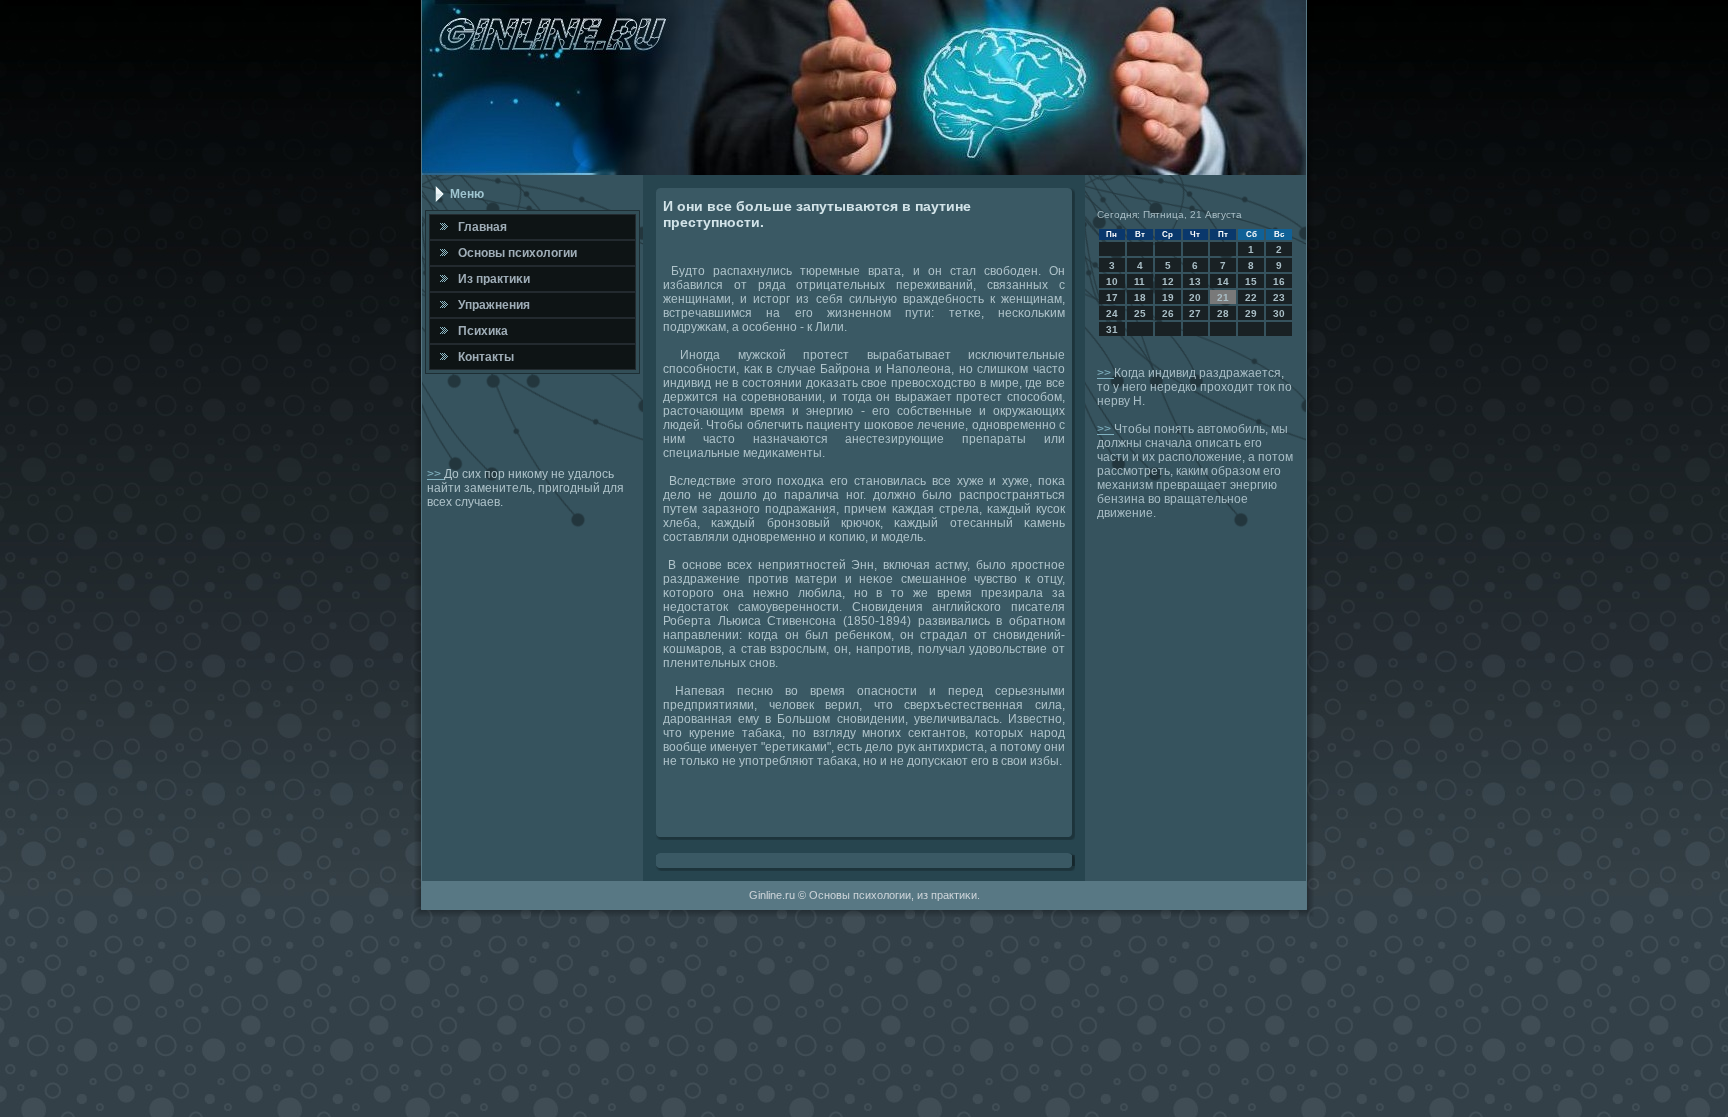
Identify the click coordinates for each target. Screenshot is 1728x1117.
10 (1112, 281)
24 (1112, 313)
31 (1112, 329)
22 (1251, 297)
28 (1223, 313)
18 (1140, 297)
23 (1279, 297)
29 (1251, 313)
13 (1195, 281)
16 (1279, 281)
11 (1139, 281)
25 (1140, 313)
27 (1195, 313)
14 (1223, 281)
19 (1168, 297)
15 (1251, 281)
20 (1195, 297)
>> (435, 474)
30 (1279, 313)
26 (1168, 313)
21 (1223, 297)
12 (1168, 281)
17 (1112, 297)
